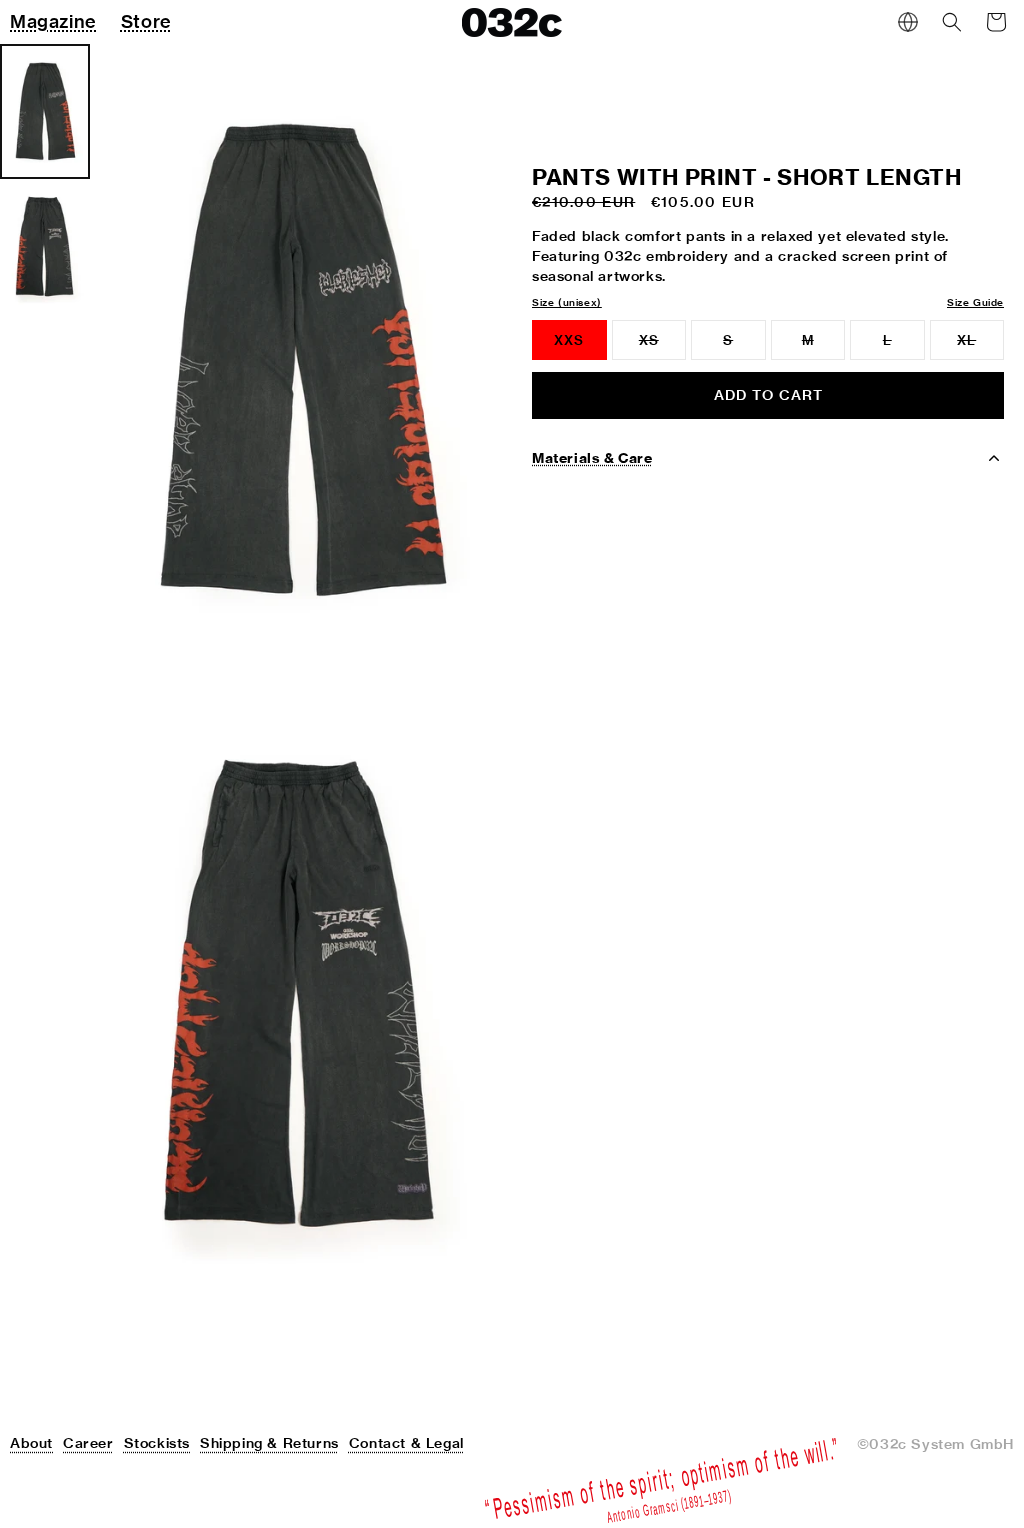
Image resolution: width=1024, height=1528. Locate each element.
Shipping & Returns (269, 1443)
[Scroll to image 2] (45, 246)
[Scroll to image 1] (45, 111)
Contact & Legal (406, 1443)
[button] (952, 22)
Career (88, 1443)
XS (662, 346)
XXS (569, 340)
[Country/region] (908, 22)
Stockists (157, 1443)
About (31, 1443)
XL (980, 346)
